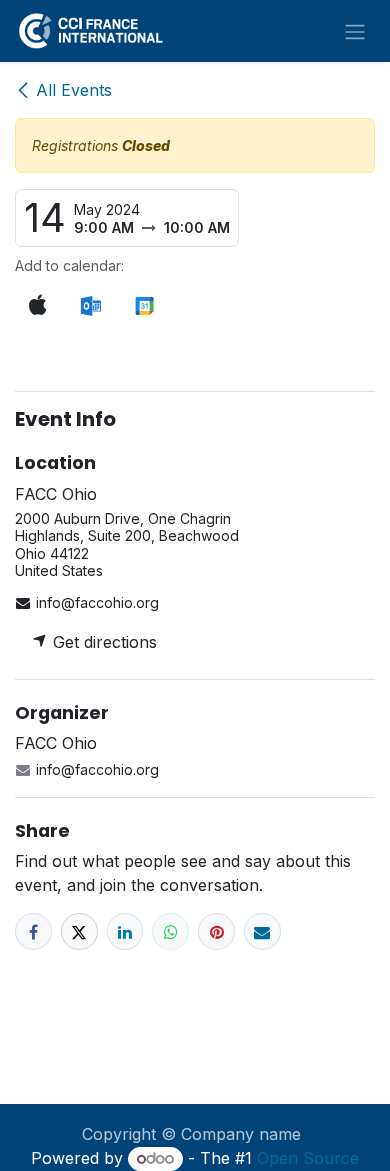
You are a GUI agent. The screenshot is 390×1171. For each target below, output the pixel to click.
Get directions (102, 642)
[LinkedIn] (125, 931)
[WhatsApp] (170, 931)
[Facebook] (33, 931)
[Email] (262, 931)
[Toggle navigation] (355, 31)
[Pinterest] (216, 931)
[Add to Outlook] (90, 306)
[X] (79, 931)
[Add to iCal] (38, 305)
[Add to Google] (143, 306)
